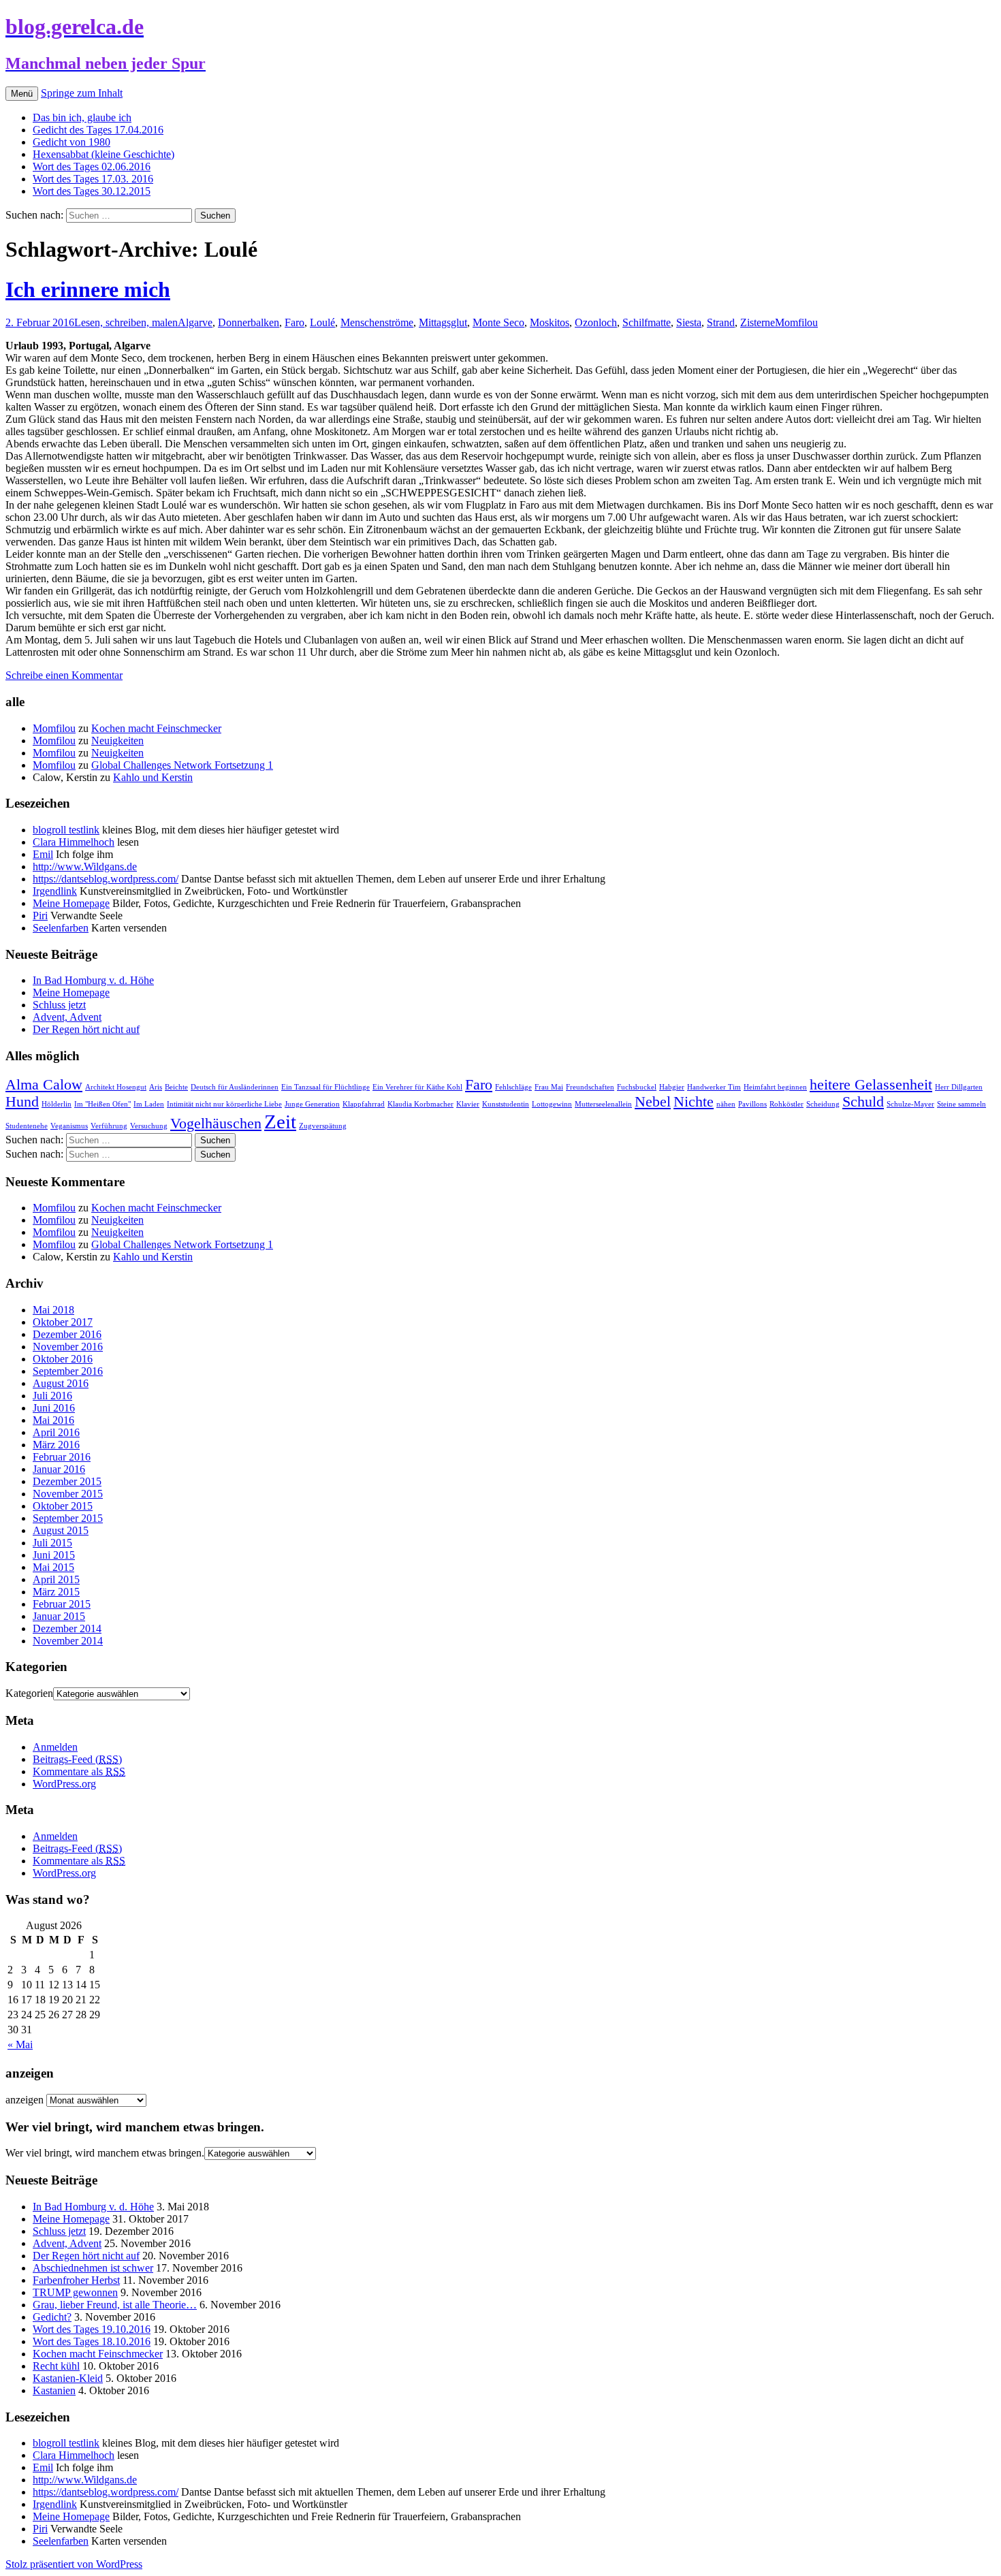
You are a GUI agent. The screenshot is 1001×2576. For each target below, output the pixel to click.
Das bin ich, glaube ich (82, 117)
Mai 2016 (53, 1420)
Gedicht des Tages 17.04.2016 (98, 130)
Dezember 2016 (67, 1334)
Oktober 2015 (63, 1506)
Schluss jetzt (59, 1005)
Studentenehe (27, 1126)
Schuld (863, 1102)
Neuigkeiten (117, 741)
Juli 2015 (52, 1543)
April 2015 (56, 1579)
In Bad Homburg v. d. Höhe (93, 980)
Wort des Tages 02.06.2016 (92, 166)
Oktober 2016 (63, 1359)
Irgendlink (55, 891)
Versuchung (149, 1126)
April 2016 (56, 1432)
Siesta (689, 322)
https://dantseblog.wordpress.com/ (106, 879)
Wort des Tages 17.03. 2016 (93, 179)
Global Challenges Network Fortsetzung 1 (182, 765)
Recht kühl (56, 2366)
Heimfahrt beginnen (775, 1087)
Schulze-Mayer (910, 1104)
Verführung (109, 1126)
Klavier (468, 1104)
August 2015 (61, 1530)
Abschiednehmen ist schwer (93, 2268)
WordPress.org (64, 1784)
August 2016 (61, 1383)
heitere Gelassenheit (871, 1085)
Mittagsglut (443, 322)
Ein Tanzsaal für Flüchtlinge (325, 1087)
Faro (295, 322)
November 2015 (68, 1494)
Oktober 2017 (63, 1322)
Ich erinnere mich (88, 289)
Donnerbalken (249, 322)
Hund (22, 1102)
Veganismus (69, 1126)
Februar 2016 (62, 1457)
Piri (40, 916)
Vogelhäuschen (216, 1124)
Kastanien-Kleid (68, 2378)
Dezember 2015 (67, 1481)
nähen (726, 1104)
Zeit (280, 1122)
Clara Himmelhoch (74, 842)
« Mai (20, 2045)
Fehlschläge (513, 1087)
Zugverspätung (323, 1126)
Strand (721, 322)
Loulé (322, 322)
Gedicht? (52, 2317)
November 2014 (68, 1641)
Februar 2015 (62, 1604)
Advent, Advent (67, 1017)
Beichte (176, 1087)
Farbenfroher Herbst (76, 2280)
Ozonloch (596, 322)
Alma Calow (44, 1085)
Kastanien (54, 2390)
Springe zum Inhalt (82, 93)
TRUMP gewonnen (75, 2292)
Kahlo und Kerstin (153, 777)
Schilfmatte (647, 322)
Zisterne (758, 322)
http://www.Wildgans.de (85, 866)
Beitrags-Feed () (77, 1759)
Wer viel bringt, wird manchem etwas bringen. (105, 2153)
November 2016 (68, 1347)
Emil (43, 854)
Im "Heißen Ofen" (102, 1104)
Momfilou (796, 322)
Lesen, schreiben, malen (126, 322)
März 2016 (56, 1445)
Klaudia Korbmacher (420, 1104)
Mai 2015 (53, 1567)
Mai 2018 (53, 1310)
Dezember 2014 (67, 1628)
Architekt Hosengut (116, 1087)
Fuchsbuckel (637, 1087)
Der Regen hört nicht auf (86, 1029)
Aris (156, 1087)
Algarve (195, 322)
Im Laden (149, 1104)
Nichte (694, 1102)
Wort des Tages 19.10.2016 (92, 2329)
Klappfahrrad (364, 1104)
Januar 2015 (59, 1616)
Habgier (672, 1087)
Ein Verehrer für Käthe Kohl (417, 1087)
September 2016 (68, 1371)
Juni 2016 (54, 1408)
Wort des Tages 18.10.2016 (92, 2341)
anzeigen (25, 2100)
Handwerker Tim (714, 1087)
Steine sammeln (962, 1104)
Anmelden (55, 1747)
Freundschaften (590, 1087)
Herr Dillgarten (959, 1087)
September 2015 (68, 1518)
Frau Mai (549, 1087)
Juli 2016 (52, 1396)
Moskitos (550, 322)
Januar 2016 (59, 1469)
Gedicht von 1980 (71, 142)
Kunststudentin (506, 1104)
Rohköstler (786, 1104)
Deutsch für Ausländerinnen (235, 1087)
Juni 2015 (54, 1555)
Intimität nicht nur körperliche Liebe (224, 1104)
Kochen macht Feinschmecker (156, 728)
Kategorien (29, 1693)
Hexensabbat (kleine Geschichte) (104, 154)
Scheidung (823, 1104)
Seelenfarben (61, 928)
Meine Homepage (71, 903)
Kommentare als (79, 1771)
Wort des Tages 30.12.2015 (92, 191)
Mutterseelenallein (603, 1104)
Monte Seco (498, 322)
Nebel (653, 1102)
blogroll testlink (66, 830)
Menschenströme (377, 322)
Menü (22, 94)
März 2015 (56, 1592)
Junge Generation (312, 1104)
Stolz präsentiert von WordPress (74, 2564)
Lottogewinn (552, 1104)
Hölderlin (57, 1104)
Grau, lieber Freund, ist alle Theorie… (115, 2305)
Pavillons (752, 1104)
